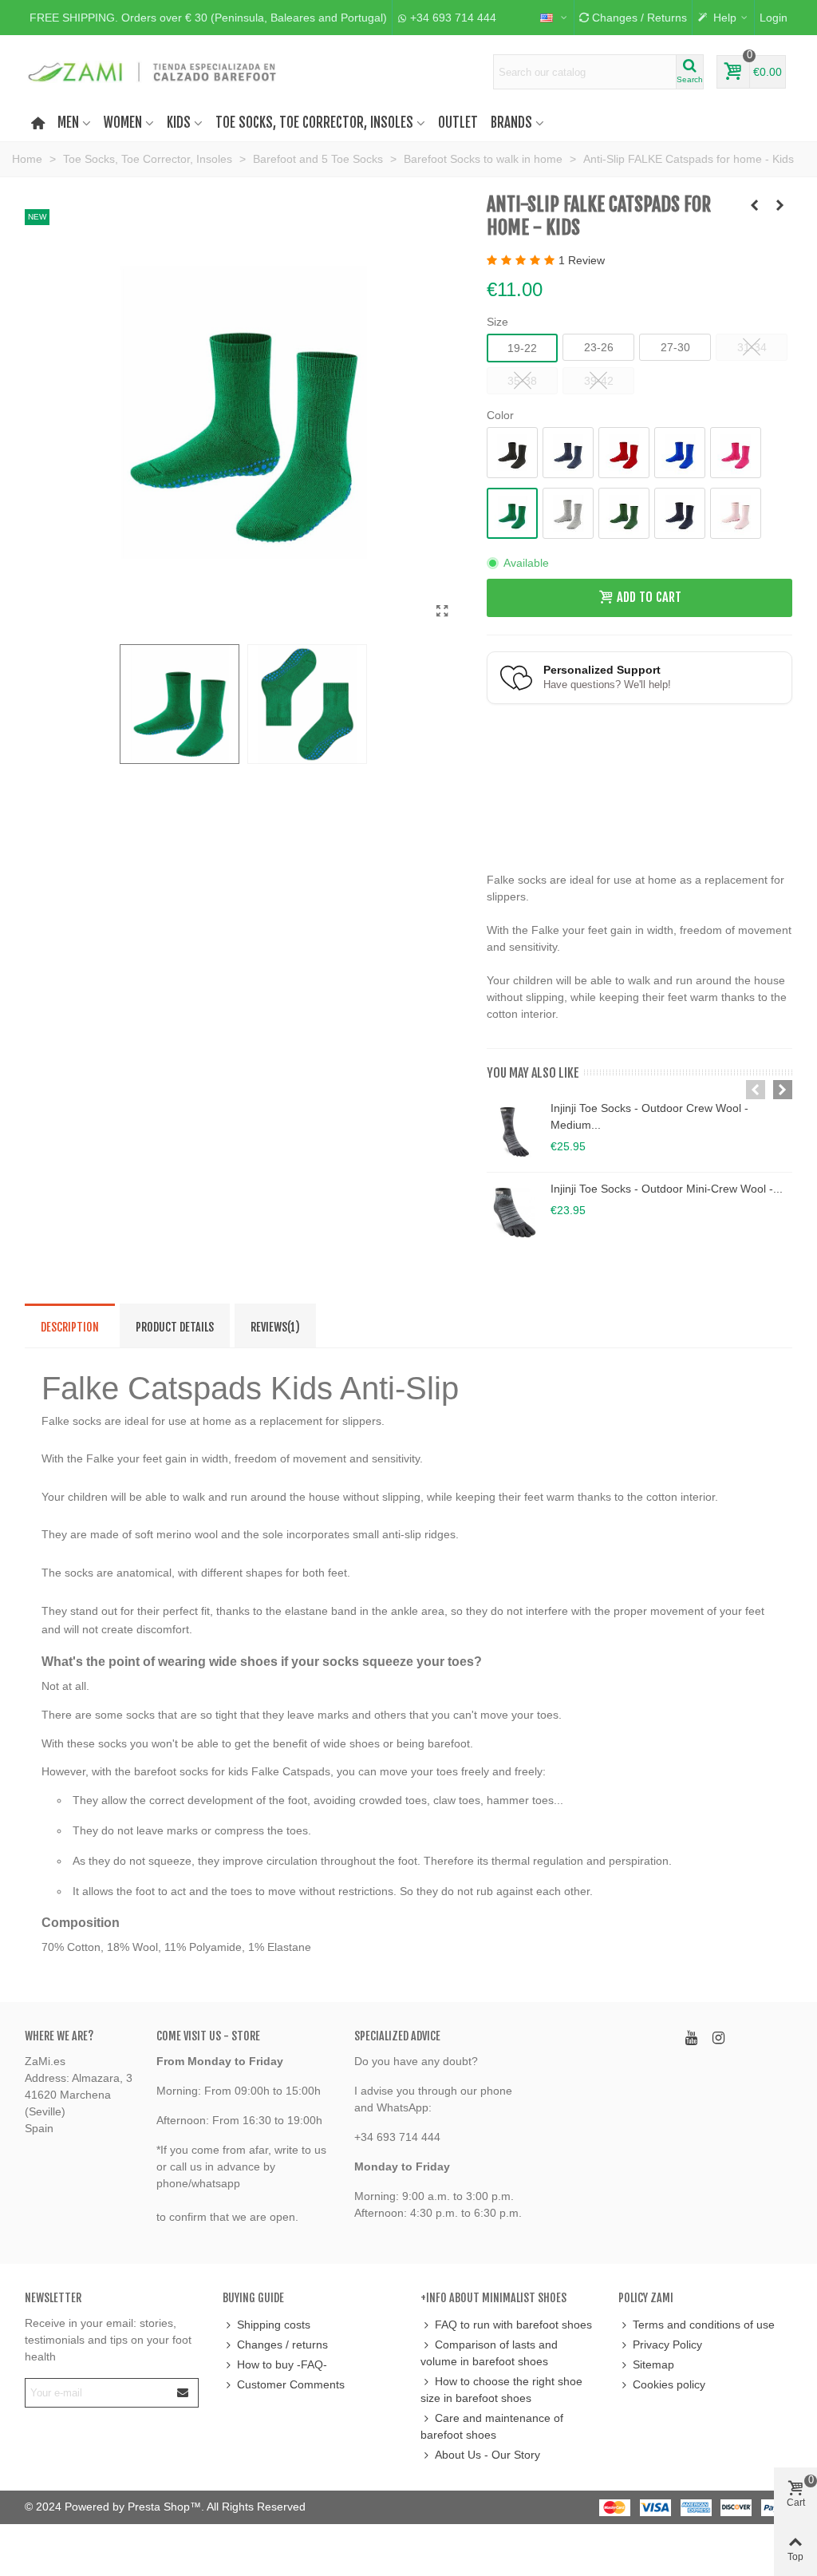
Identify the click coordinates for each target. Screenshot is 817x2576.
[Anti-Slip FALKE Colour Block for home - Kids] (780, 205)
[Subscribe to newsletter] (184, 2393)
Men (68, 123)
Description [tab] (70, 1327)
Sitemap (653, 2364)
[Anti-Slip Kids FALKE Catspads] (443, 611)
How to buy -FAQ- (282, 2364)
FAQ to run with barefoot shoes (513, 2325)
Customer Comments (291, 2384)
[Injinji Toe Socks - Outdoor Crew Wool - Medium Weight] (515, 1132)
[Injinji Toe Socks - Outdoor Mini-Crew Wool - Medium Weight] (515, 1213)
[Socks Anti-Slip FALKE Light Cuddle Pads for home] (755, 205)
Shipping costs (274, 2325)
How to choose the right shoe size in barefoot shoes (501, 2390)
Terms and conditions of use (704, 2325)
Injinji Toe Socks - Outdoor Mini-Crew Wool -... (667, 1189)
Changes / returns (282, 2345)
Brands (511, 123)
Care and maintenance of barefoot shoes (492, 2426)
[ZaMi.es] (153, 72)
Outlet (458, 123)
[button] (208, 18)
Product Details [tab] (175, 1327)
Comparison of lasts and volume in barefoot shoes (489, 2353)
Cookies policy (669, 2384)
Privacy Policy (667, 2345)
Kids (179, 123)
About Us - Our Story (487, 2455)
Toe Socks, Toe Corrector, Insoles (314, 123)
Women (123, 123)
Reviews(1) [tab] (275, 1327)
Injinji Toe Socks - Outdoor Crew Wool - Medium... (649, 1116)
